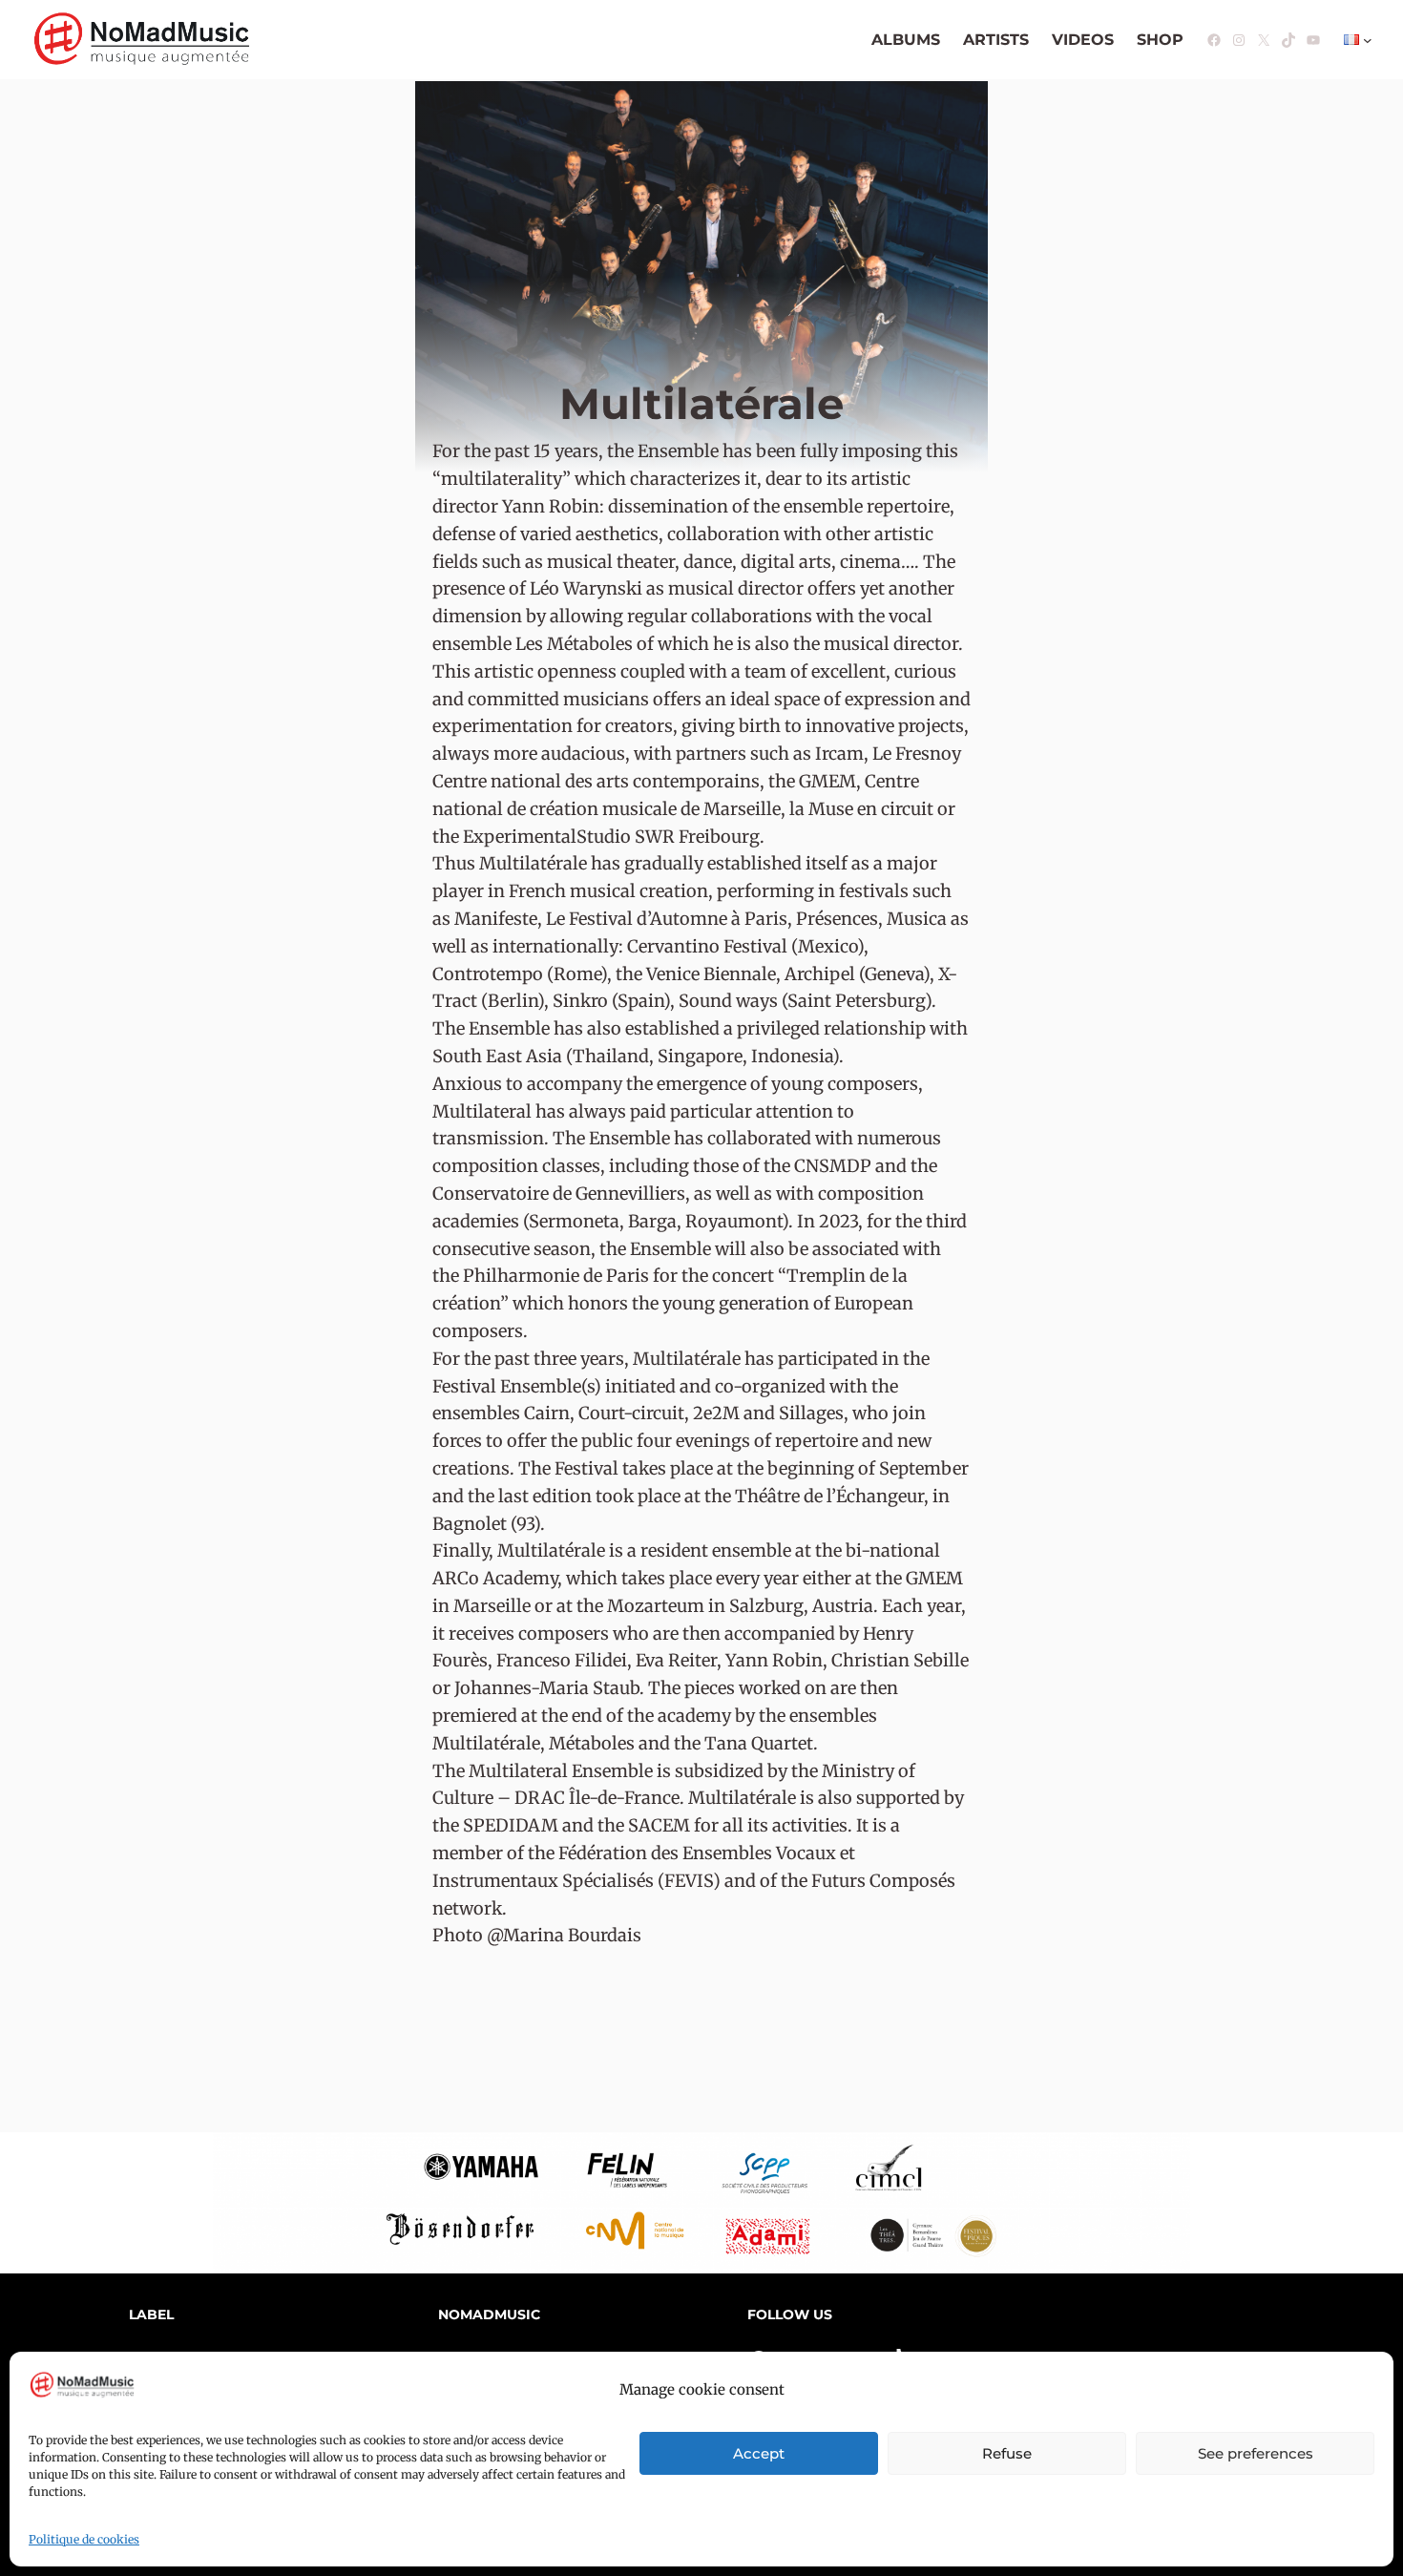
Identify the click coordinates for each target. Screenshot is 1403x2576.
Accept (759, 2453)
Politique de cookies (84, 2539)
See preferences (1256, 2453)
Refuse (1007, 2453)
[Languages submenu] (1368, 40)
